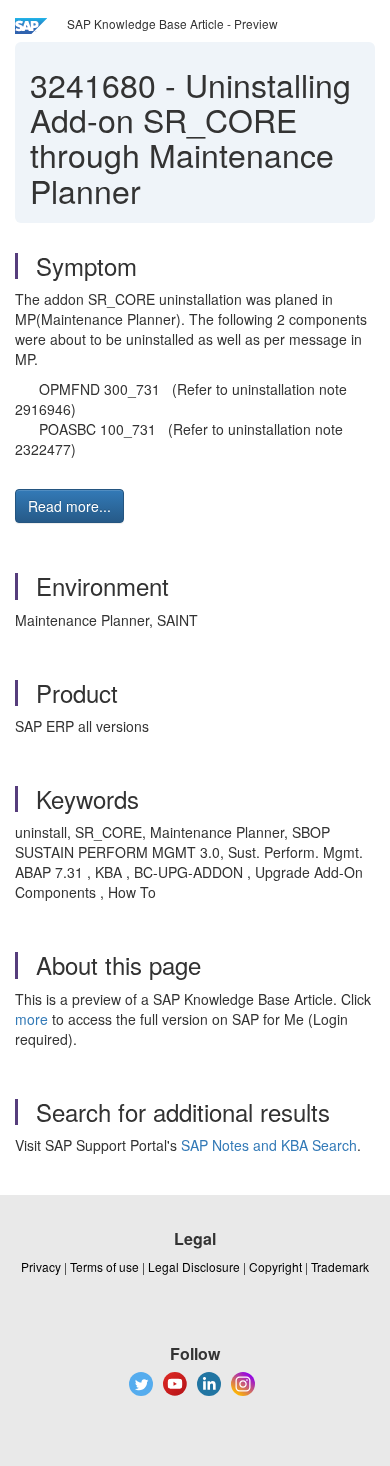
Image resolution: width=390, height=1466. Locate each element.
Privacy (41, 1266)
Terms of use (104, 1266)
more (31, 1019)
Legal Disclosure (194, 1266)
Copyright (275, 1266)
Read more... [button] (69, 506)
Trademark (340, 1266)
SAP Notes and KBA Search (269, 1145)
